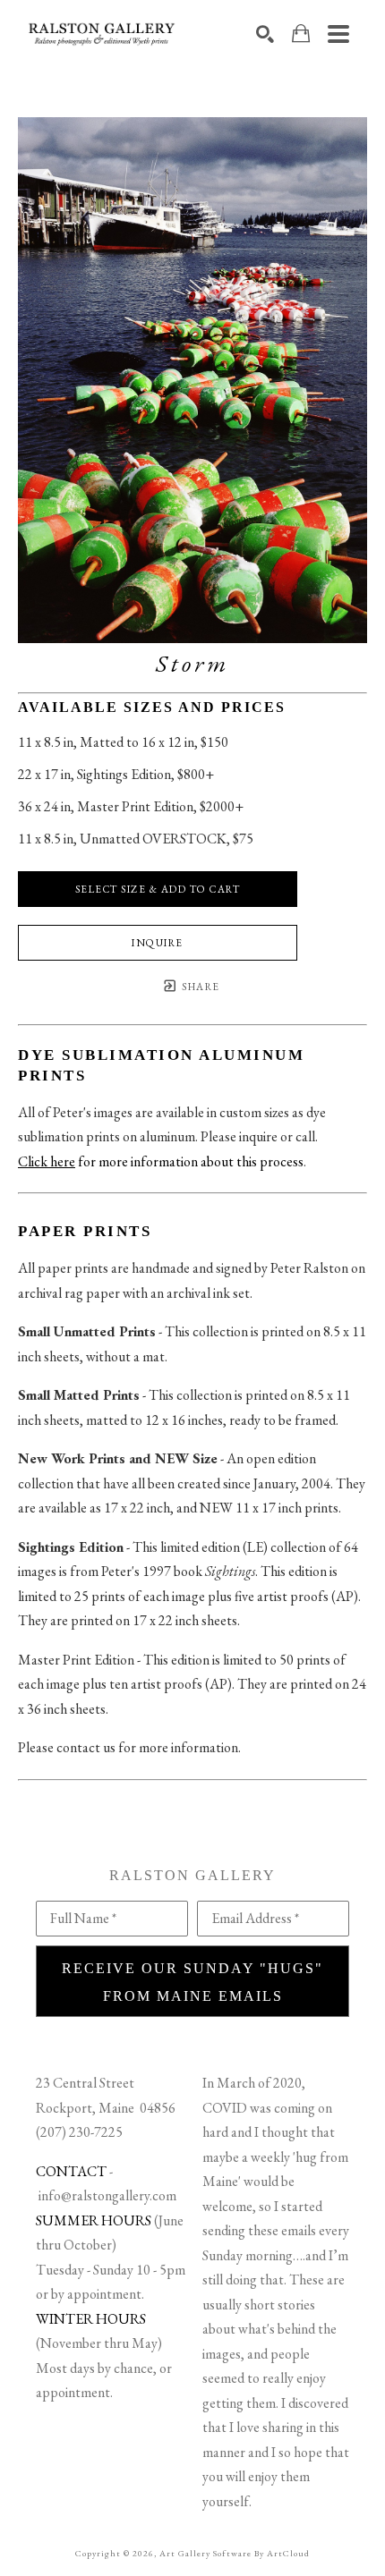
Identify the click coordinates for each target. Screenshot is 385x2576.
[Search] (265, 34)
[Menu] (338, 34)
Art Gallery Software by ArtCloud (235, 2553)
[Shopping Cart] (301, 34)
